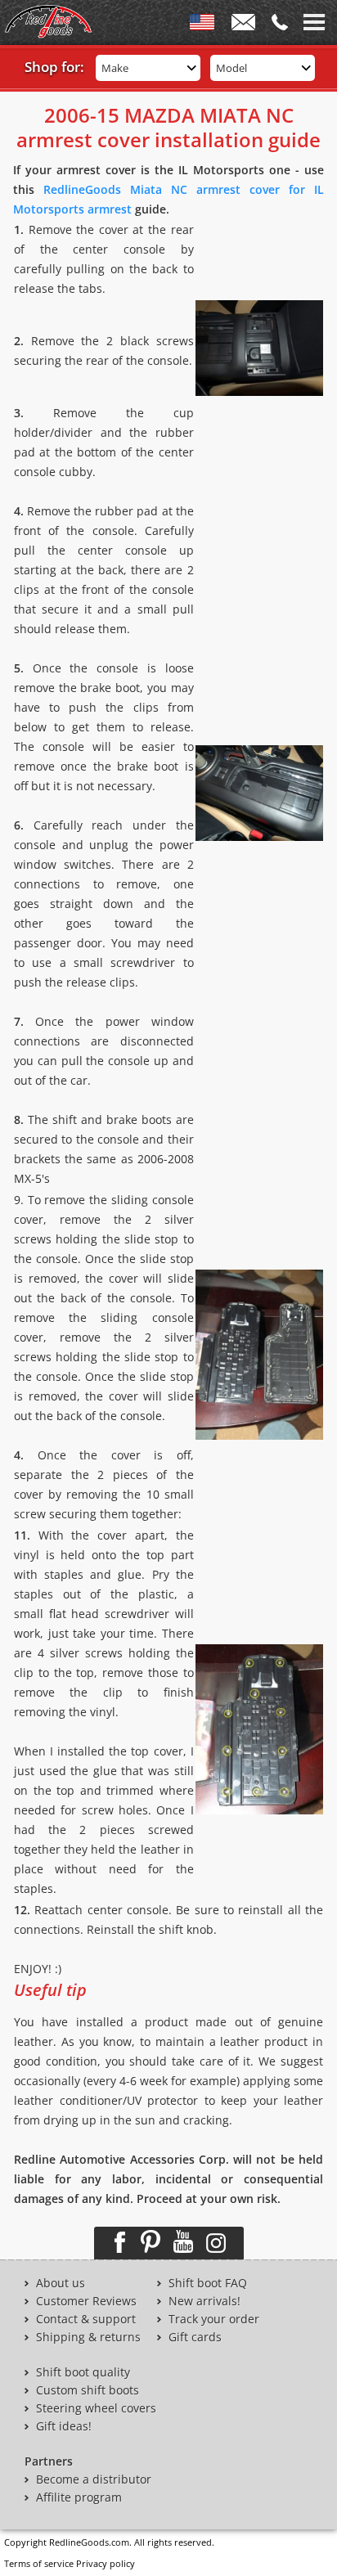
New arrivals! (204, 2301)
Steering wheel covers (96, 2408)
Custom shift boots (88, 2390)
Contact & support (86, 2319)
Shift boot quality (83, 2372)
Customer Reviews (86, 2301)
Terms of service (39, 2563)
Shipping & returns (88, 2337)
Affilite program (79, 2497)
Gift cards (195, 2337)
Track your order (214, 2319)
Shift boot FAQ (208, 2283)
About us (61, 2283)
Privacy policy (106, 2563)
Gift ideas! (64, 2426)
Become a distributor (94, 2479)
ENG (202, 25)
